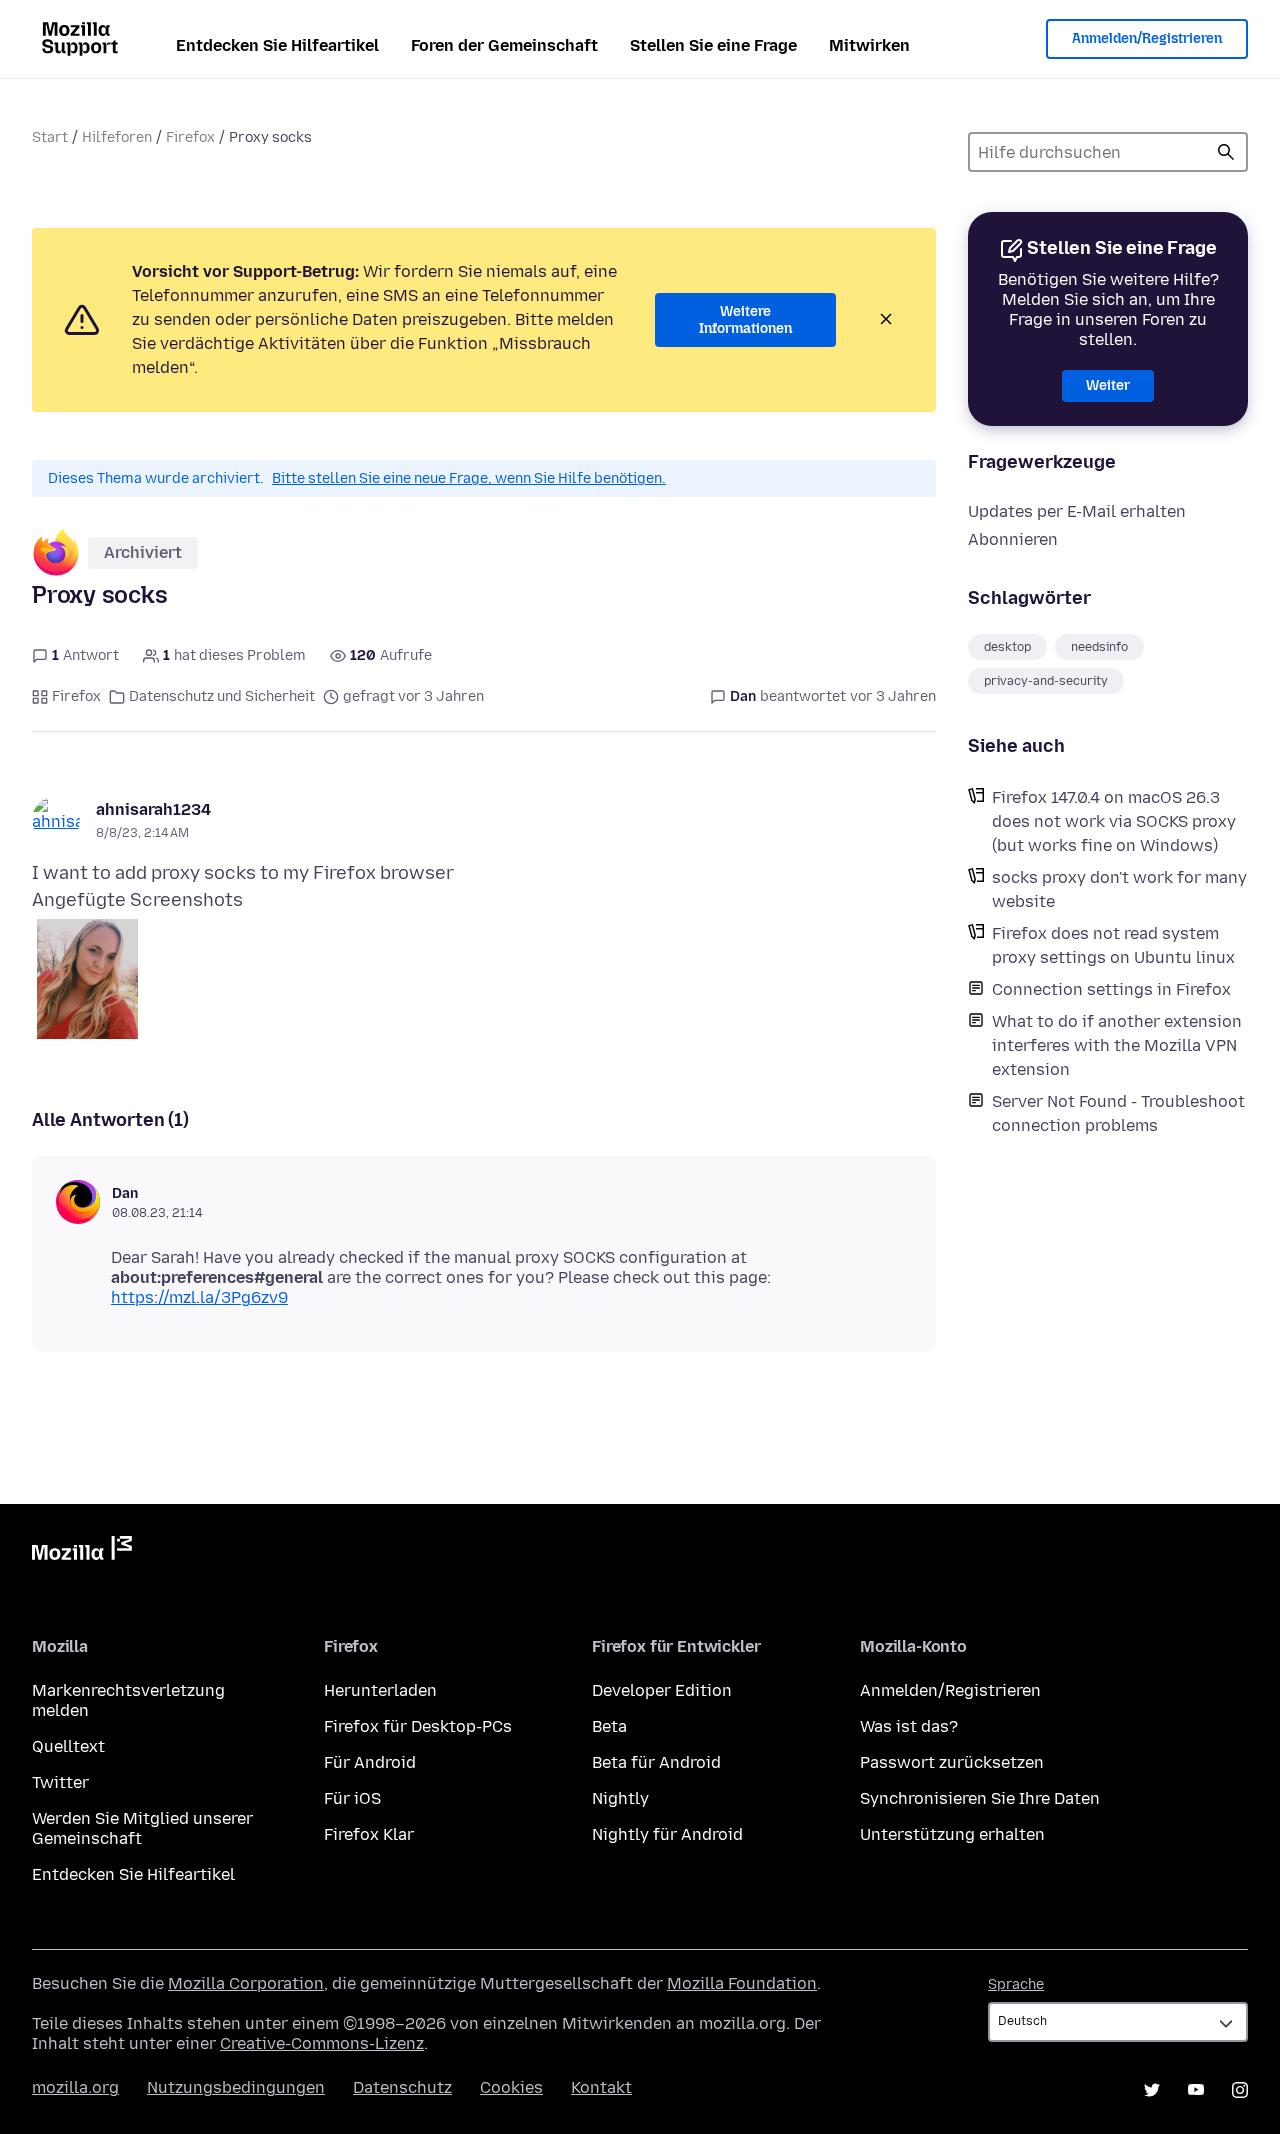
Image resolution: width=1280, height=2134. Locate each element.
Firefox (190, 137)
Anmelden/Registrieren (1147, 38)
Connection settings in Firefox (1111, 989)
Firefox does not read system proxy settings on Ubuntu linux (1113, 945)
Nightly (620, 1798)
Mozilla (82, 1552)
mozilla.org (75, 2087)
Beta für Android (656, 1762)
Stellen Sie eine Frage (713, 45)
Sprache (1016, 1984)
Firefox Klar (369, 1834)
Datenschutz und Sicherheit (222, 696)
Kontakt (601, 2087)
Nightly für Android (667, 1834)
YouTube (1196, 2090)
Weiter (1108, 385)
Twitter (60, 1782)
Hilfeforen (117, 137)
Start (50, 137)
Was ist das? (909, 1726)
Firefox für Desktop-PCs (418, 1726)
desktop (1007, 647)
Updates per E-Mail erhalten (1077, 511)
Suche (1226, 152)
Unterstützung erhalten (952, 1834)
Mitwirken (869, 45)
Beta (609, 1726)
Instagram (1240, 2090)
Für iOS (352, 1798)
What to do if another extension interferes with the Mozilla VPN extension (1117, 1045)
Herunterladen (380, 1690)
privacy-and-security (1046, 681)
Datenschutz (402, 2087)
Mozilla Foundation (742, 1983)
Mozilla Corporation (246, 1983)
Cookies (511, 2087)
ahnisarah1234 (153, 809)
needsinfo (1099, 647)
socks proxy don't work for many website (1119, 889)
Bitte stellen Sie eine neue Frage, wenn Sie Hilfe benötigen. (469, 478)
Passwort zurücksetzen (952, 1762)
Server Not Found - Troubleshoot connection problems (1118, 1113)
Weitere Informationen (745, 320)
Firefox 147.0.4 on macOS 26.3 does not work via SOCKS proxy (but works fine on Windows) (1114, 821)
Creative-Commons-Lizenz (322, 2043)
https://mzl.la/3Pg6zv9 (199, 1297)
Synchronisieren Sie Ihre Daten (980, 1798)
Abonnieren (1013, 539)
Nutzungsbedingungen (236, 2087)
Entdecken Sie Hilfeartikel (277, 45)
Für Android (370, 1762)
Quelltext (68, 1746)
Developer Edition (662, 1690)
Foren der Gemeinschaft (504, 45)
